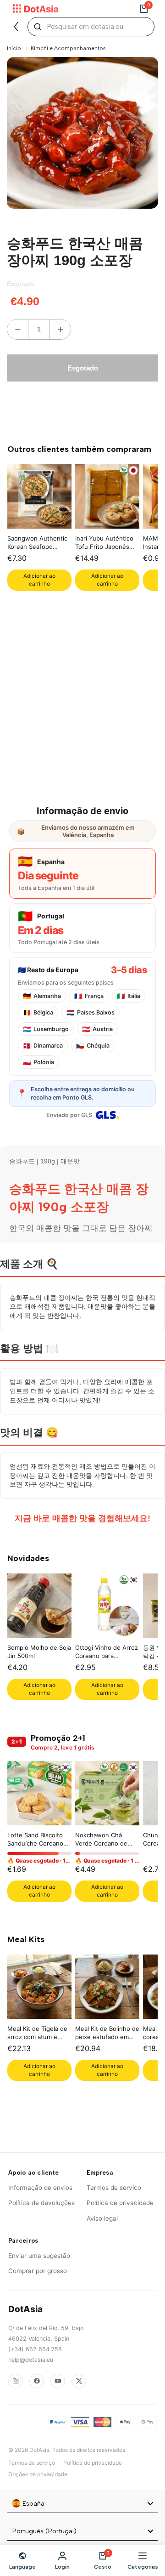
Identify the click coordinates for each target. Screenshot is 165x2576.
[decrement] (18, 329)
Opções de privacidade (38, 2474)
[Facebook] (37, 2381)
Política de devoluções (41, 2203)
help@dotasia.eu (31, 2360)
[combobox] (82, 2504)
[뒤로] (16, 27)
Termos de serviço (114, 2188)
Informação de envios (40, 2188)
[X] (79, 2381)
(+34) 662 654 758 (35, 2349)
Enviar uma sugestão (39, 2256)
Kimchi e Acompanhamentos (68, 48)
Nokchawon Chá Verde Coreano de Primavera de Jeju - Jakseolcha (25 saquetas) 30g (103, 1840)
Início (14, 48)
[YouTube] (58, 2381)
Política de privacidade (120, 2203)
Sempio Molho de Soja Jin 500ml (39, 1652)
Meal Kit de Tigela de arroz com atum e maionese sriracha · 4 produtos (38, 2034)
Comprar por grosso (38, 2271)
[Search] (38, 27)
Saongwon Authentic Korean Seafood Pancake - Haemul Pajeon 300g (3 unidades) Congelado (38, 544)
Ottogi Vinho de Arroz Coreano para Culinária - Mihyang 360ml (107, 1653)
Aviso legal (102, 2218)
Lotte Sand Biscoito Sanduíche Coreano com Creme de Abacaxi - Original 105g (35, 1840)
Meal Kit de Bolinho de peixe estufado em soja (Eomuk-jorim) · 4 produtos (107, 2034)
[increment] (60, 329)
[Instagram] (16, 2381)
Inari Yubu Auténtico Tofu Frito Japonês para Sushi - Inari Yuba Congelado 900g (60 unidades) (107, 544)
